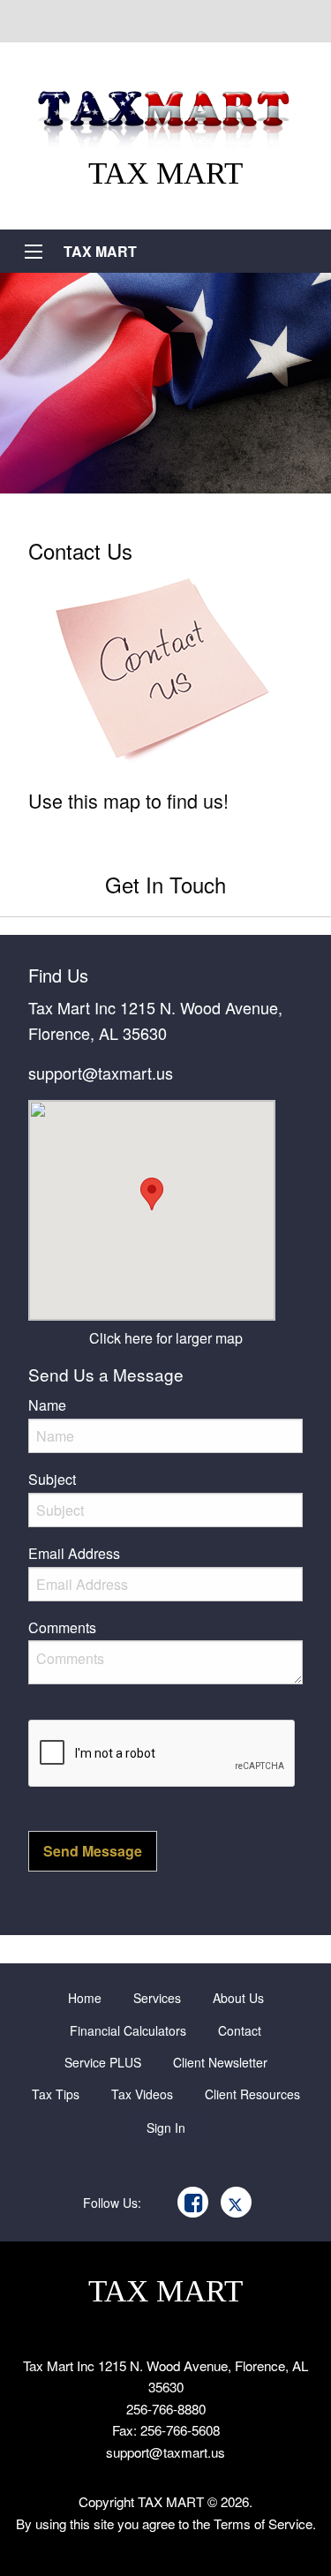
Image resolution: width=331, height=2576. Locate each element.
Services (157, 1998)
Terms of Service (263, 2523)
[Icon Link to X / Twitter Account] (236, 2202)
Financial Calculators (128, 2030)
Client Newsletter (220, 2062)
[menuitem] (85, 1998)
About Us (238, 1998)
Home (85, 1998)
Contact (240, 2030)
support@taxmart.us (101, 1073)
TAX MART (100, 251)
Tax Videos (142, 2094)
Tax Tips (56, 2094)
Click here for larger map (166, 1338)
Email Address (74, 1553)
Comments (62, 1627)
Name (47, 1405)
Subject (52, 1479)
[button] (93, 1851)
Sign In (166, 2128)
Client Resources (252, 2094)
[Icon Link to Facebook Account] (193, 2202)
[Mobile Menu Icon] (34, 252)
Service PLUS (103, 2062)
